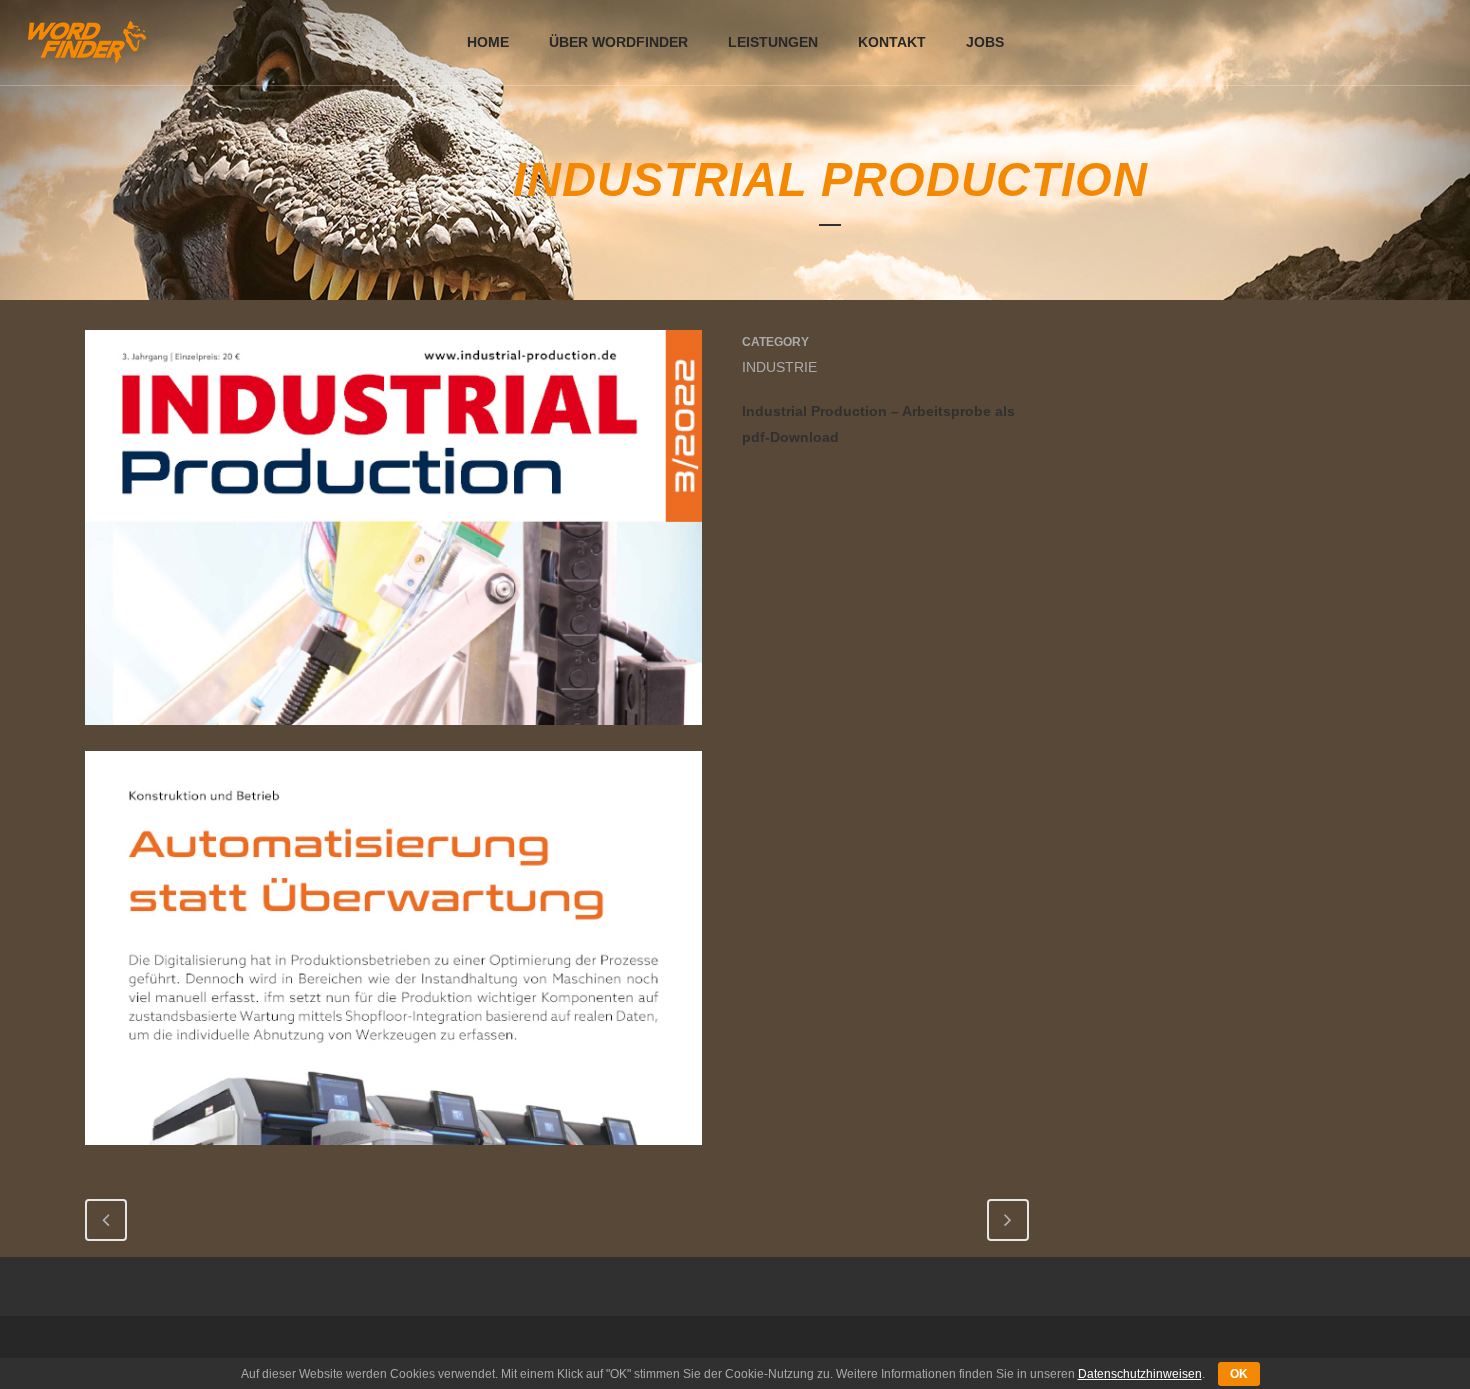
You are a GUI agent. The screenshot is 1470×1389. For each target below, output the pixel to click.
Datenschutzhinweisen (1140, 1374)
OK (1239, 1374)
